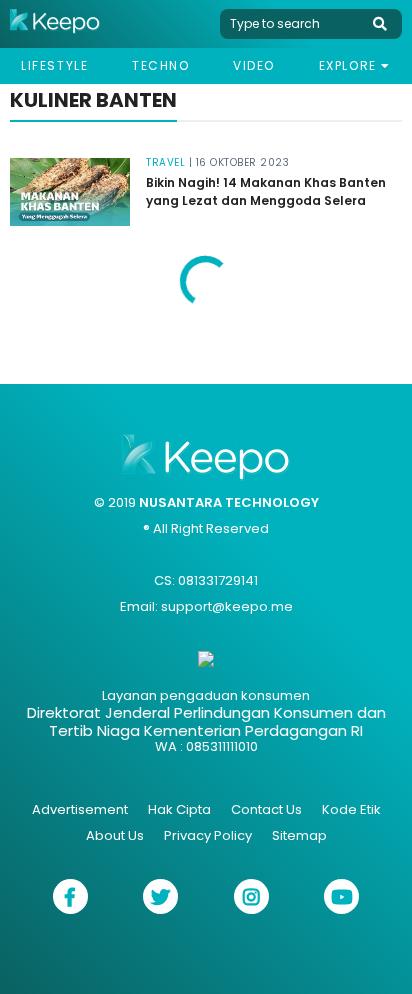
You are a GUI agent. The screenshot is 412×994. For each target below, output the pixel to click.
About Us (115, 835)
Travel (165, 162)
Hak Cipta (179, 809)
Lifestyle (54, 65)
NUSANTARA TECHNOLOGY (229, 502)
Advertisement (80, 809)
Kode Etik (351, 809)
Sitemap (299, 835)
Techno (161, 65)
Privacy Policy (208, 835)
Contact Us (266, 809)
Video (254, 65)
